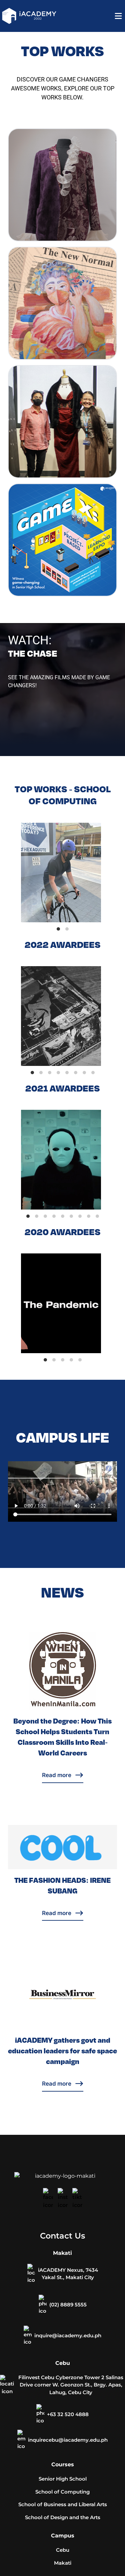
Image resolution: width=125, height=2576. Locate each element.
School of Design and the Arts (63, 2517)
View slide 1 (58, 929)
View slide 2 (67, 929)
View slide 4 (58, 1073)
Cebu (63, 2550)
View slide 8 (93, 1073)
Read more (57, 1775)
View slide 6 (76, 1073)
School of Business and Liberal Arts (63, 2504)
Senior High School (63, 2479)
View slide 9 (97, 1216)
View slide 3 (50, 1073)
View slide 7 (84, 1073)
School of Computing (62, 2492)
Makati (63, 2563)
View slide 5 (67, 1073)
